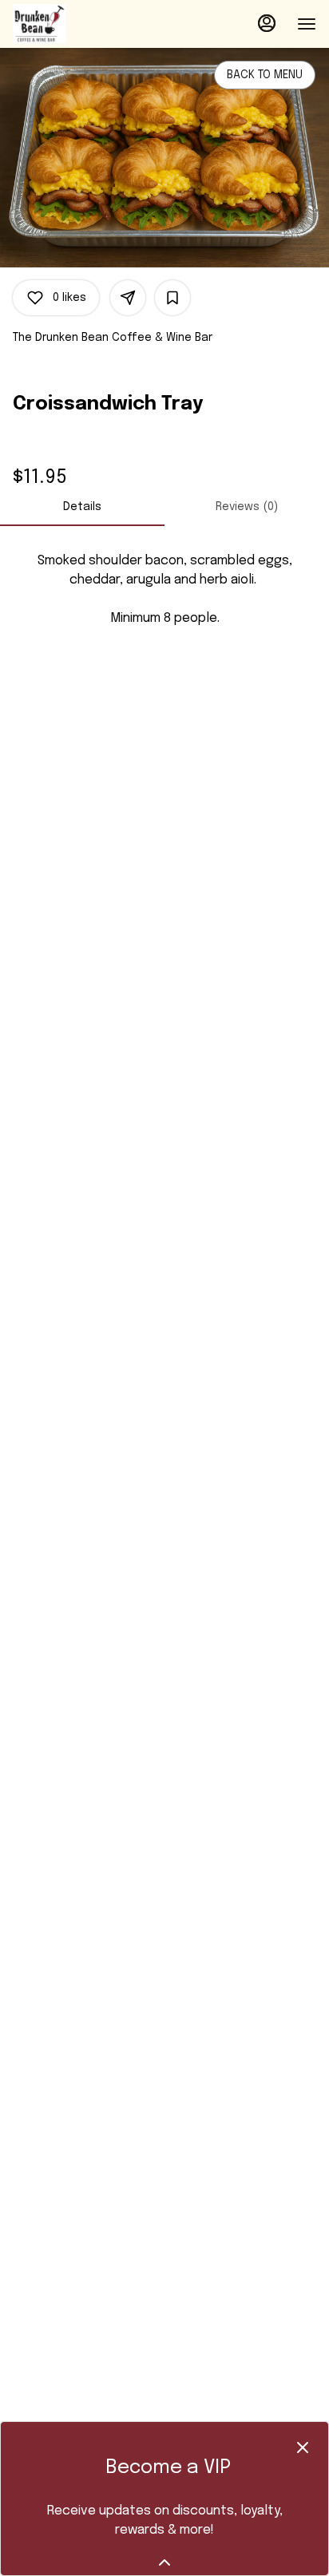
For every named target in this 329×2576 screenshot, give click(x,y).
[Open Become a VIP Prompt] (164, 2562)
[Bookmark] (172, 298)
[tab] (82, 507)
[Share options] (128, 298)
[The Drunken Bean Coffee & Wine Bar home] (85, 24)
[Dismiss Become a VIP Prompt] (303, 2447)
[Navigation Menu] (307, 24)
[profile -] (267, 23)
